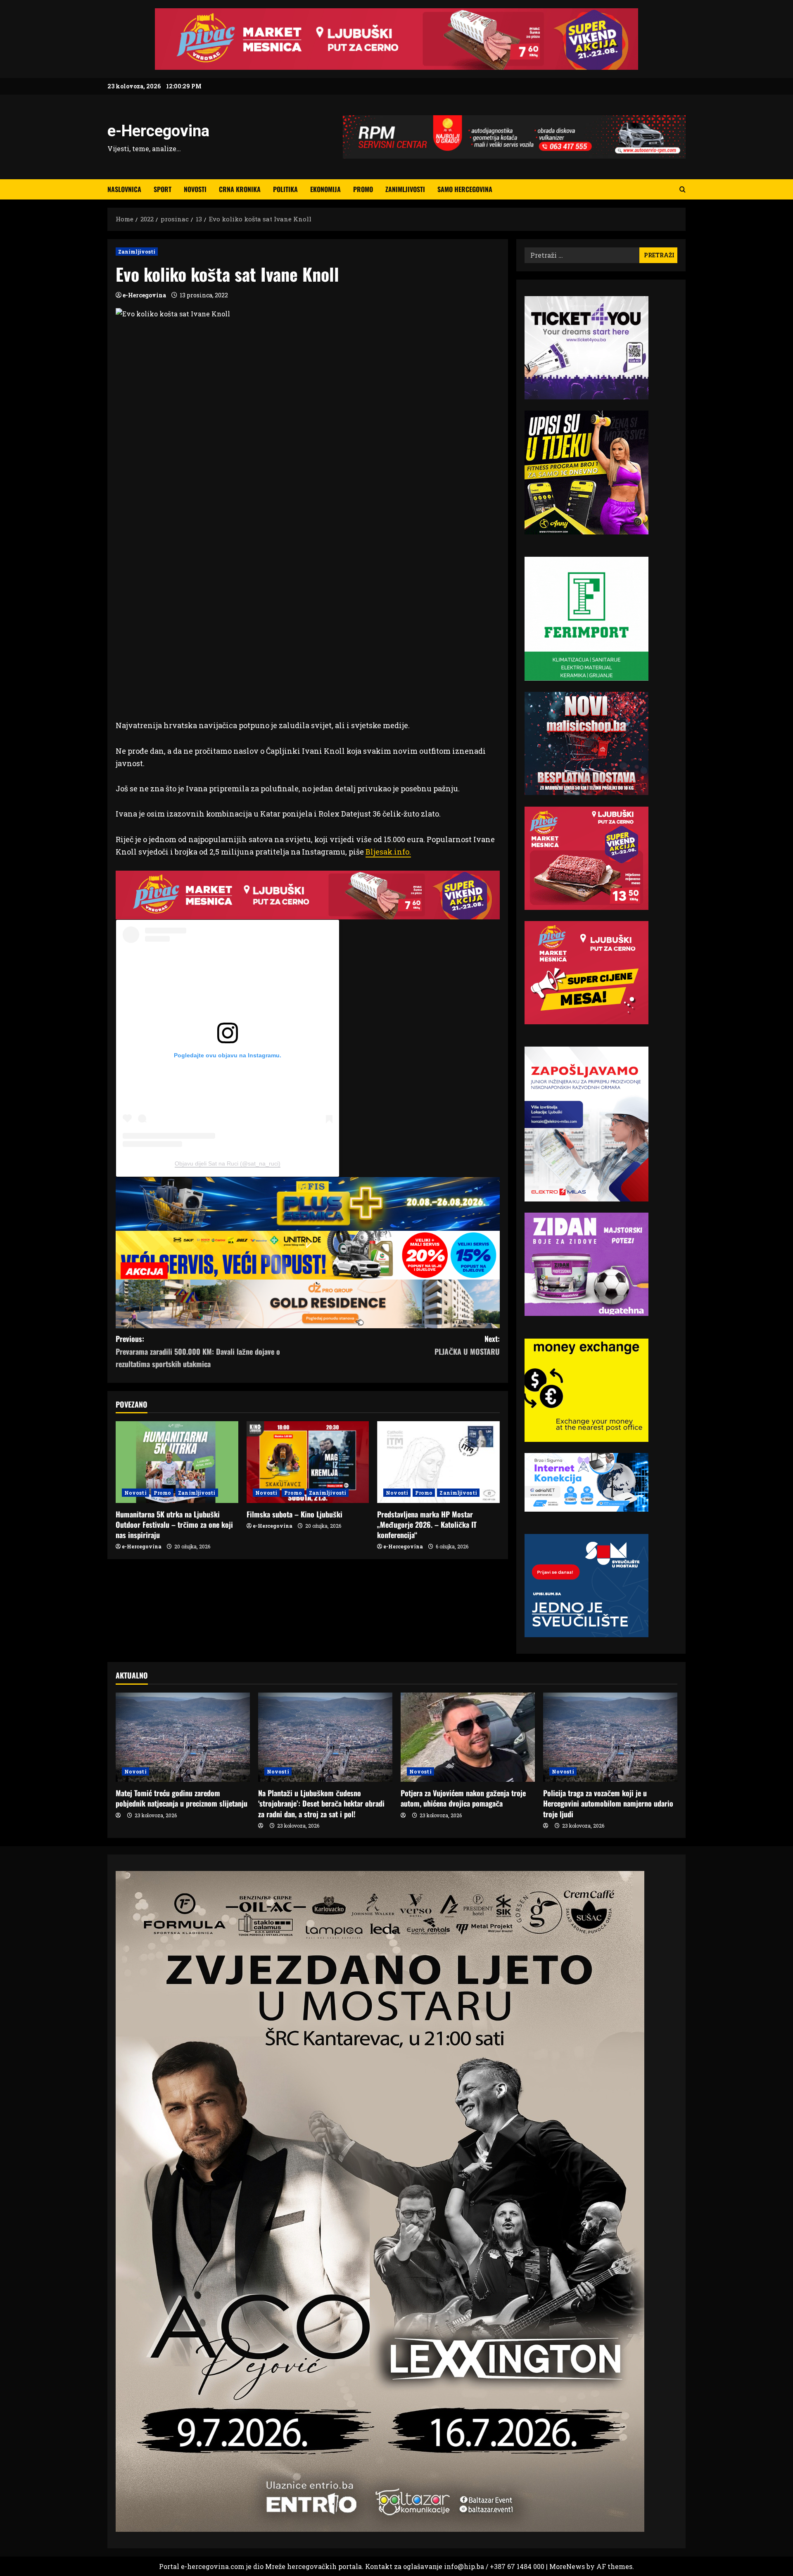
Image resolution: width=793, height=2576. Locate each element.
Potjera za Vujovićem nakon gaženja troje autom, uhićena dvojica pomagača (463, 1798)
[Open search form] (683, 189)
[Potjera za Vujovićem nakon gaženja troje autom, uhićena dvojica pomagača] (468, 1737)
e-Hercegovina (158, 131)
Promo (363, 189)
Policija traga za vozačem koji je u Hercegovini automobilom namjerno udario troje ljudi (608, 1803)
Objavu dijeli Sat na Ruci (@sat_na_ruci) (228, 1163)
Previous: (198, 1351)
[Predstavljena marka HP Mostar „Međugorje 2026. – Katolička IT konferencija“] (438, 1462)
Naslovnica (124, 189)
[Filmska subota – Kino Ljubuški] (308, 1462)
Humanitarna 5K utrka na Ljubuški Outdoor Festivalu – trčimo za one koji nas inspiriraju (174, 1524)
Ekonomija (325, 189)
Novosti (195, 189)
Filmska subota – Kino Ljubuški (294, 1514)
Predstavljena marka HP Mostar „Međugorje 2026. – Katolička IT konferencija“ (427, 1524)
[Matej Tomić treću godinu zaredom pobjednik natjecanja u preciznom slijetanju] (183, 1737)
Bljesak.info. (388, 852)
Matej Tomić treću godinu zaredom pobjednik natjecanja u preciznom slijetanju (182, 1798)
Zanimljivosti (405, 189)
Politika (285, 189)
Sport (163, 189)
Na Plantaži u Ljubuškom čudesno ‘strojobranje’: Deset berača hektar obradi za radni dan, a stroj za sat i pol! (321, 1803)
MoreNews (567, 2566)
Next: (467, 1345)
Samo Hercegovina (465, 189)
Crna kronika (240, 189)
